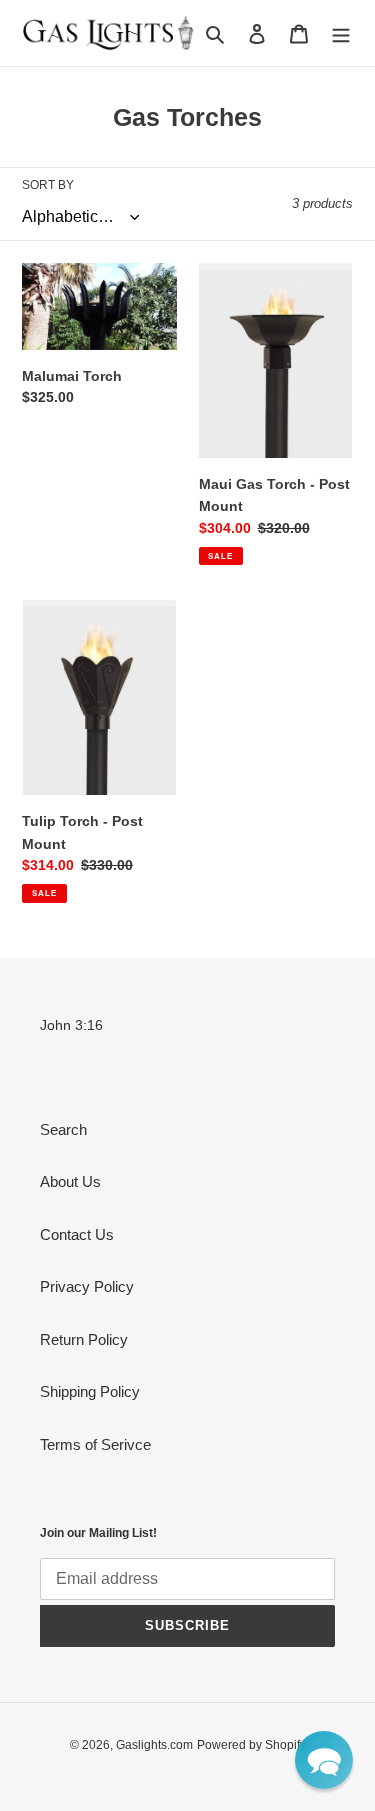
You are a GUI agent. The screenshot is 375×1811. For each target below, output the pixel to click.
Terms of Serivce (95, 1444)
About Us (70, 1181)
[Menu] (341, 33)
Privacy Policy (87, 1286)
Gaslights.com (154, 1745)
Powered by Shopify (251, 1745)
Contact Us (77, 1234)
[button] (324, 1760)
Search (63, 1129)
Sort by (48, 185)
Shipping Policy (90, 1391)
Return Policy (84, 1339)
